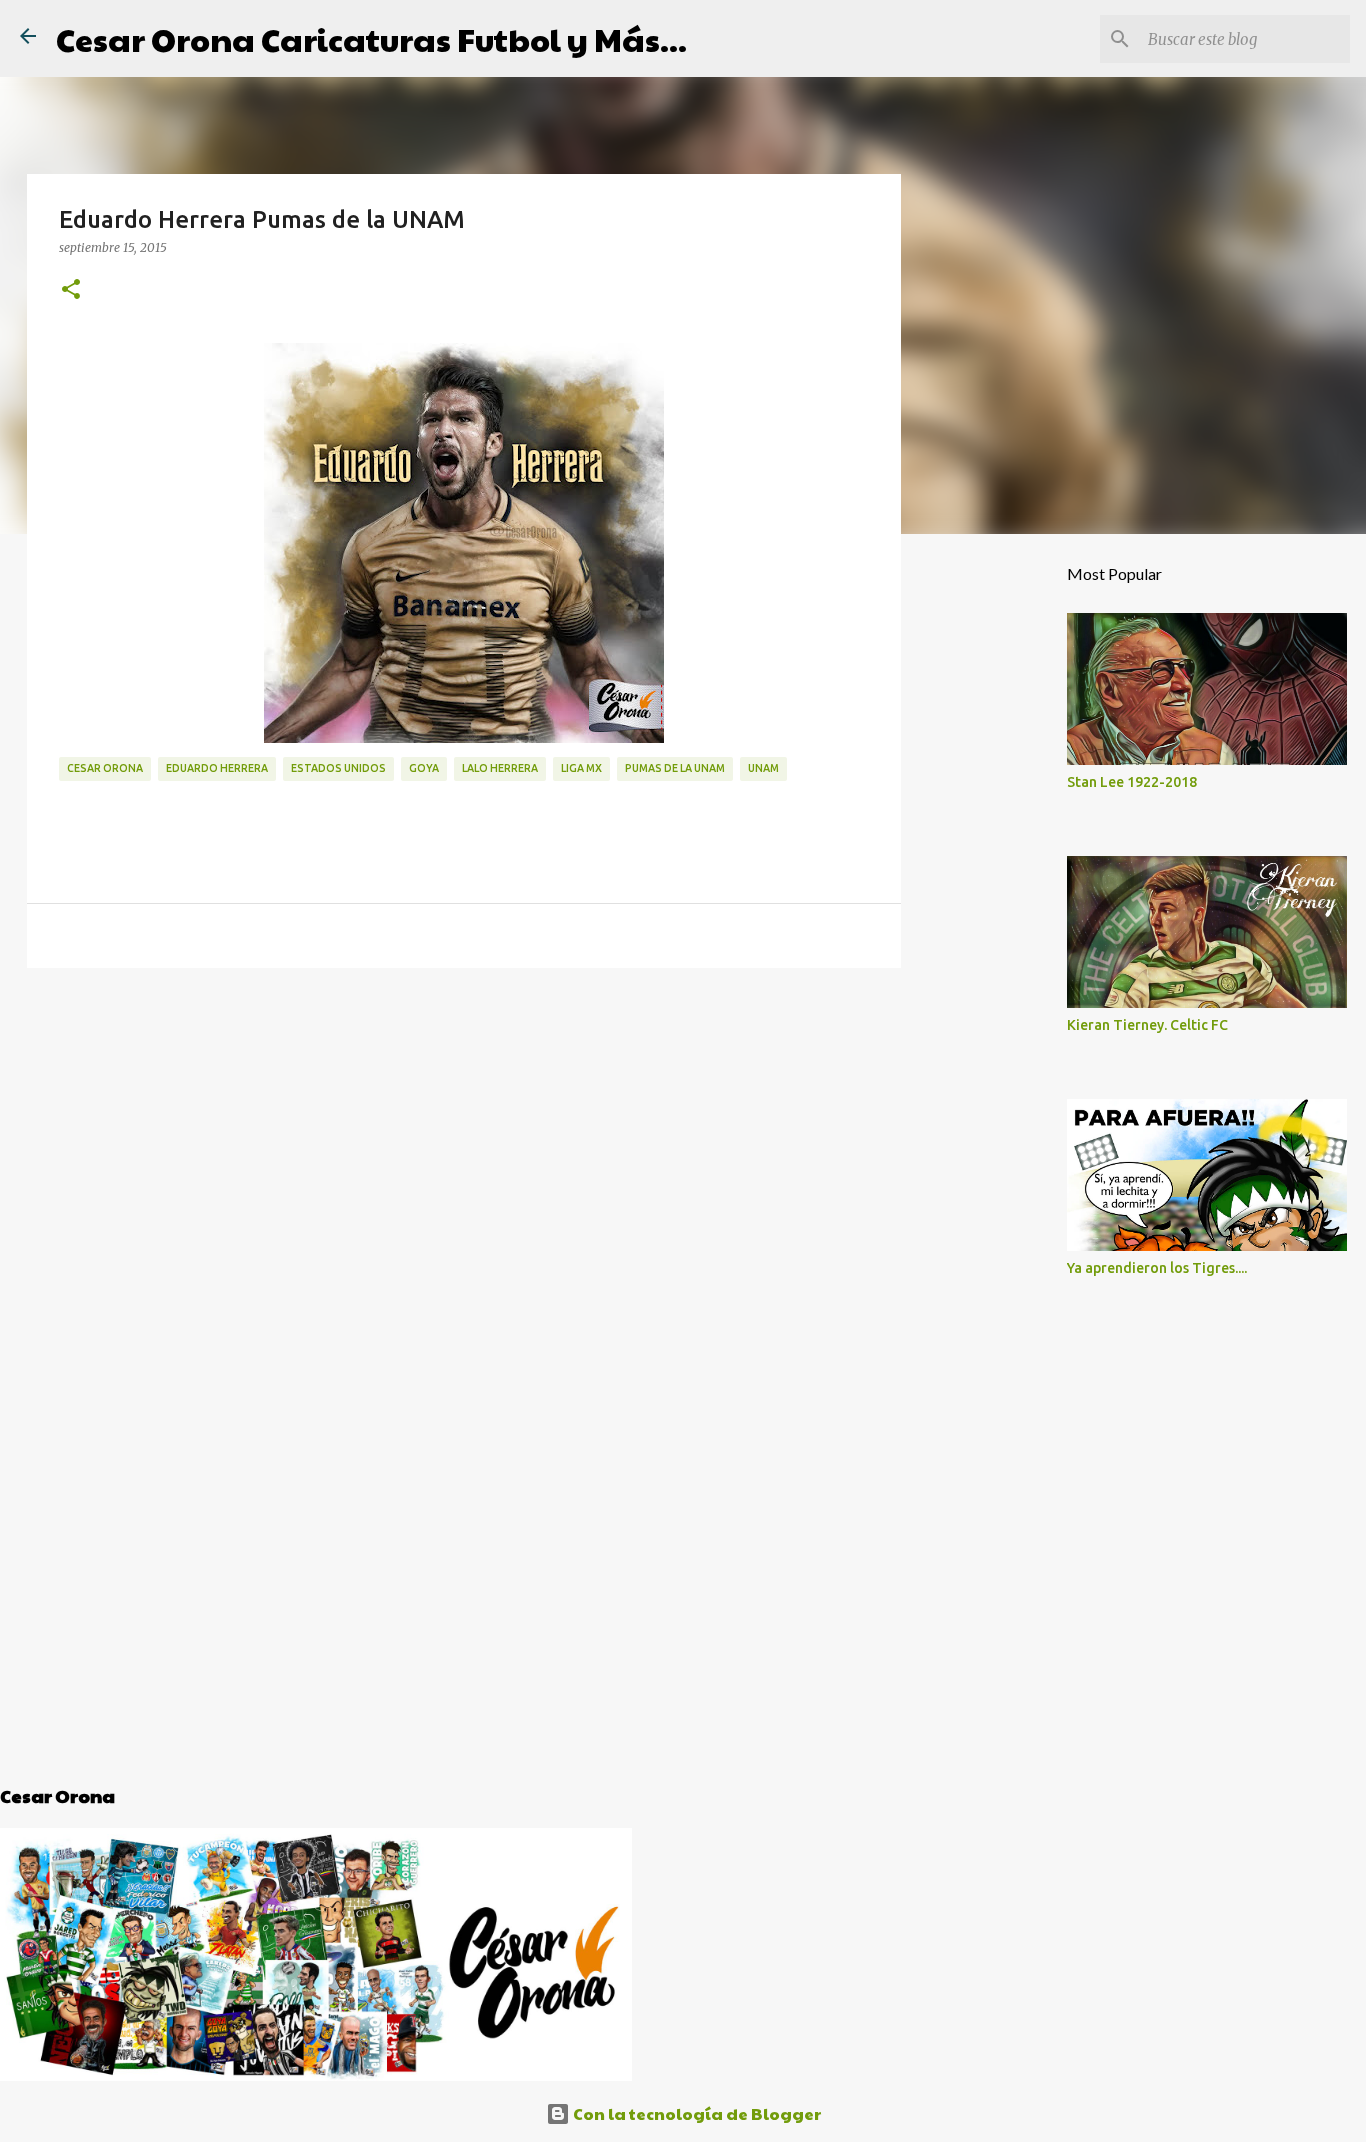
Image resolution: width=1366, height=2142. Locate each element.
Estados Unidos (338, 768)
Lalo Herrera (500, 768)
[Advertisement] (464, 1138)
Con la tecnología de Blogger (695, 2113)
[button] (71, 290)
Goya (424, 768)
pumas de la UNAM (675, 768)
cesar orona (105, 768)
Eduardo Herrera (217, 768)
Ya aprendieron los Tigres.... (1157, 1268)
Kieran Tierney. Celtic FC (1147, 1025)
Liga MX (581, 768)
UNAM (763, 768)
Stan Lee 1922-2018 (1132, 782)
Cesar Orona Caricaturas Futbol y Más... (371, 38)
